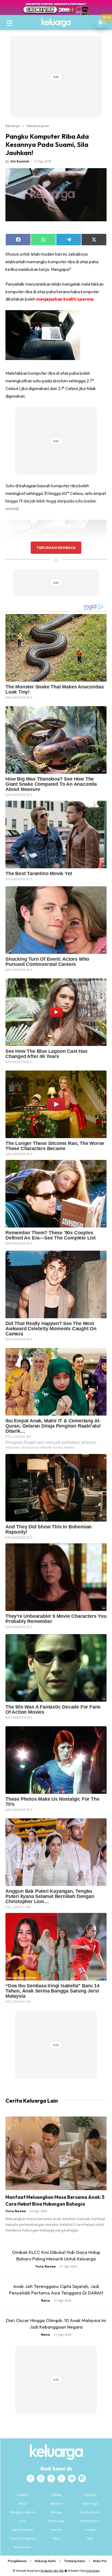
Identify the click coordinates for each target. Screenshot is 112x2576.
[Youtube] (72, 2478)
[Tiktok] (61, 2478)
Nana (46, 2300)
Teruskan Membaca (56, 548)
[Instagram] (41, 2478)
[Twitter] (51, 2478)
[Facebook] (30, 2478)
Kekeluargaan (38, 126)
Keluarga (13, 126)
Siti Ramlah (20, 161)
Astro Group (93, 2571)
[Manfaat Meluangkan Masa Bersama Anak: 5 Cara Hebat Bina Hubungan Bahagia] (56, 2153)
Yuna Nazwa (16, 2211)
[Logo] (56, 23)
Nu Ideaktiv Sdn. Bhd (52, 2571)
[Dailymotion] (82, 2478)
